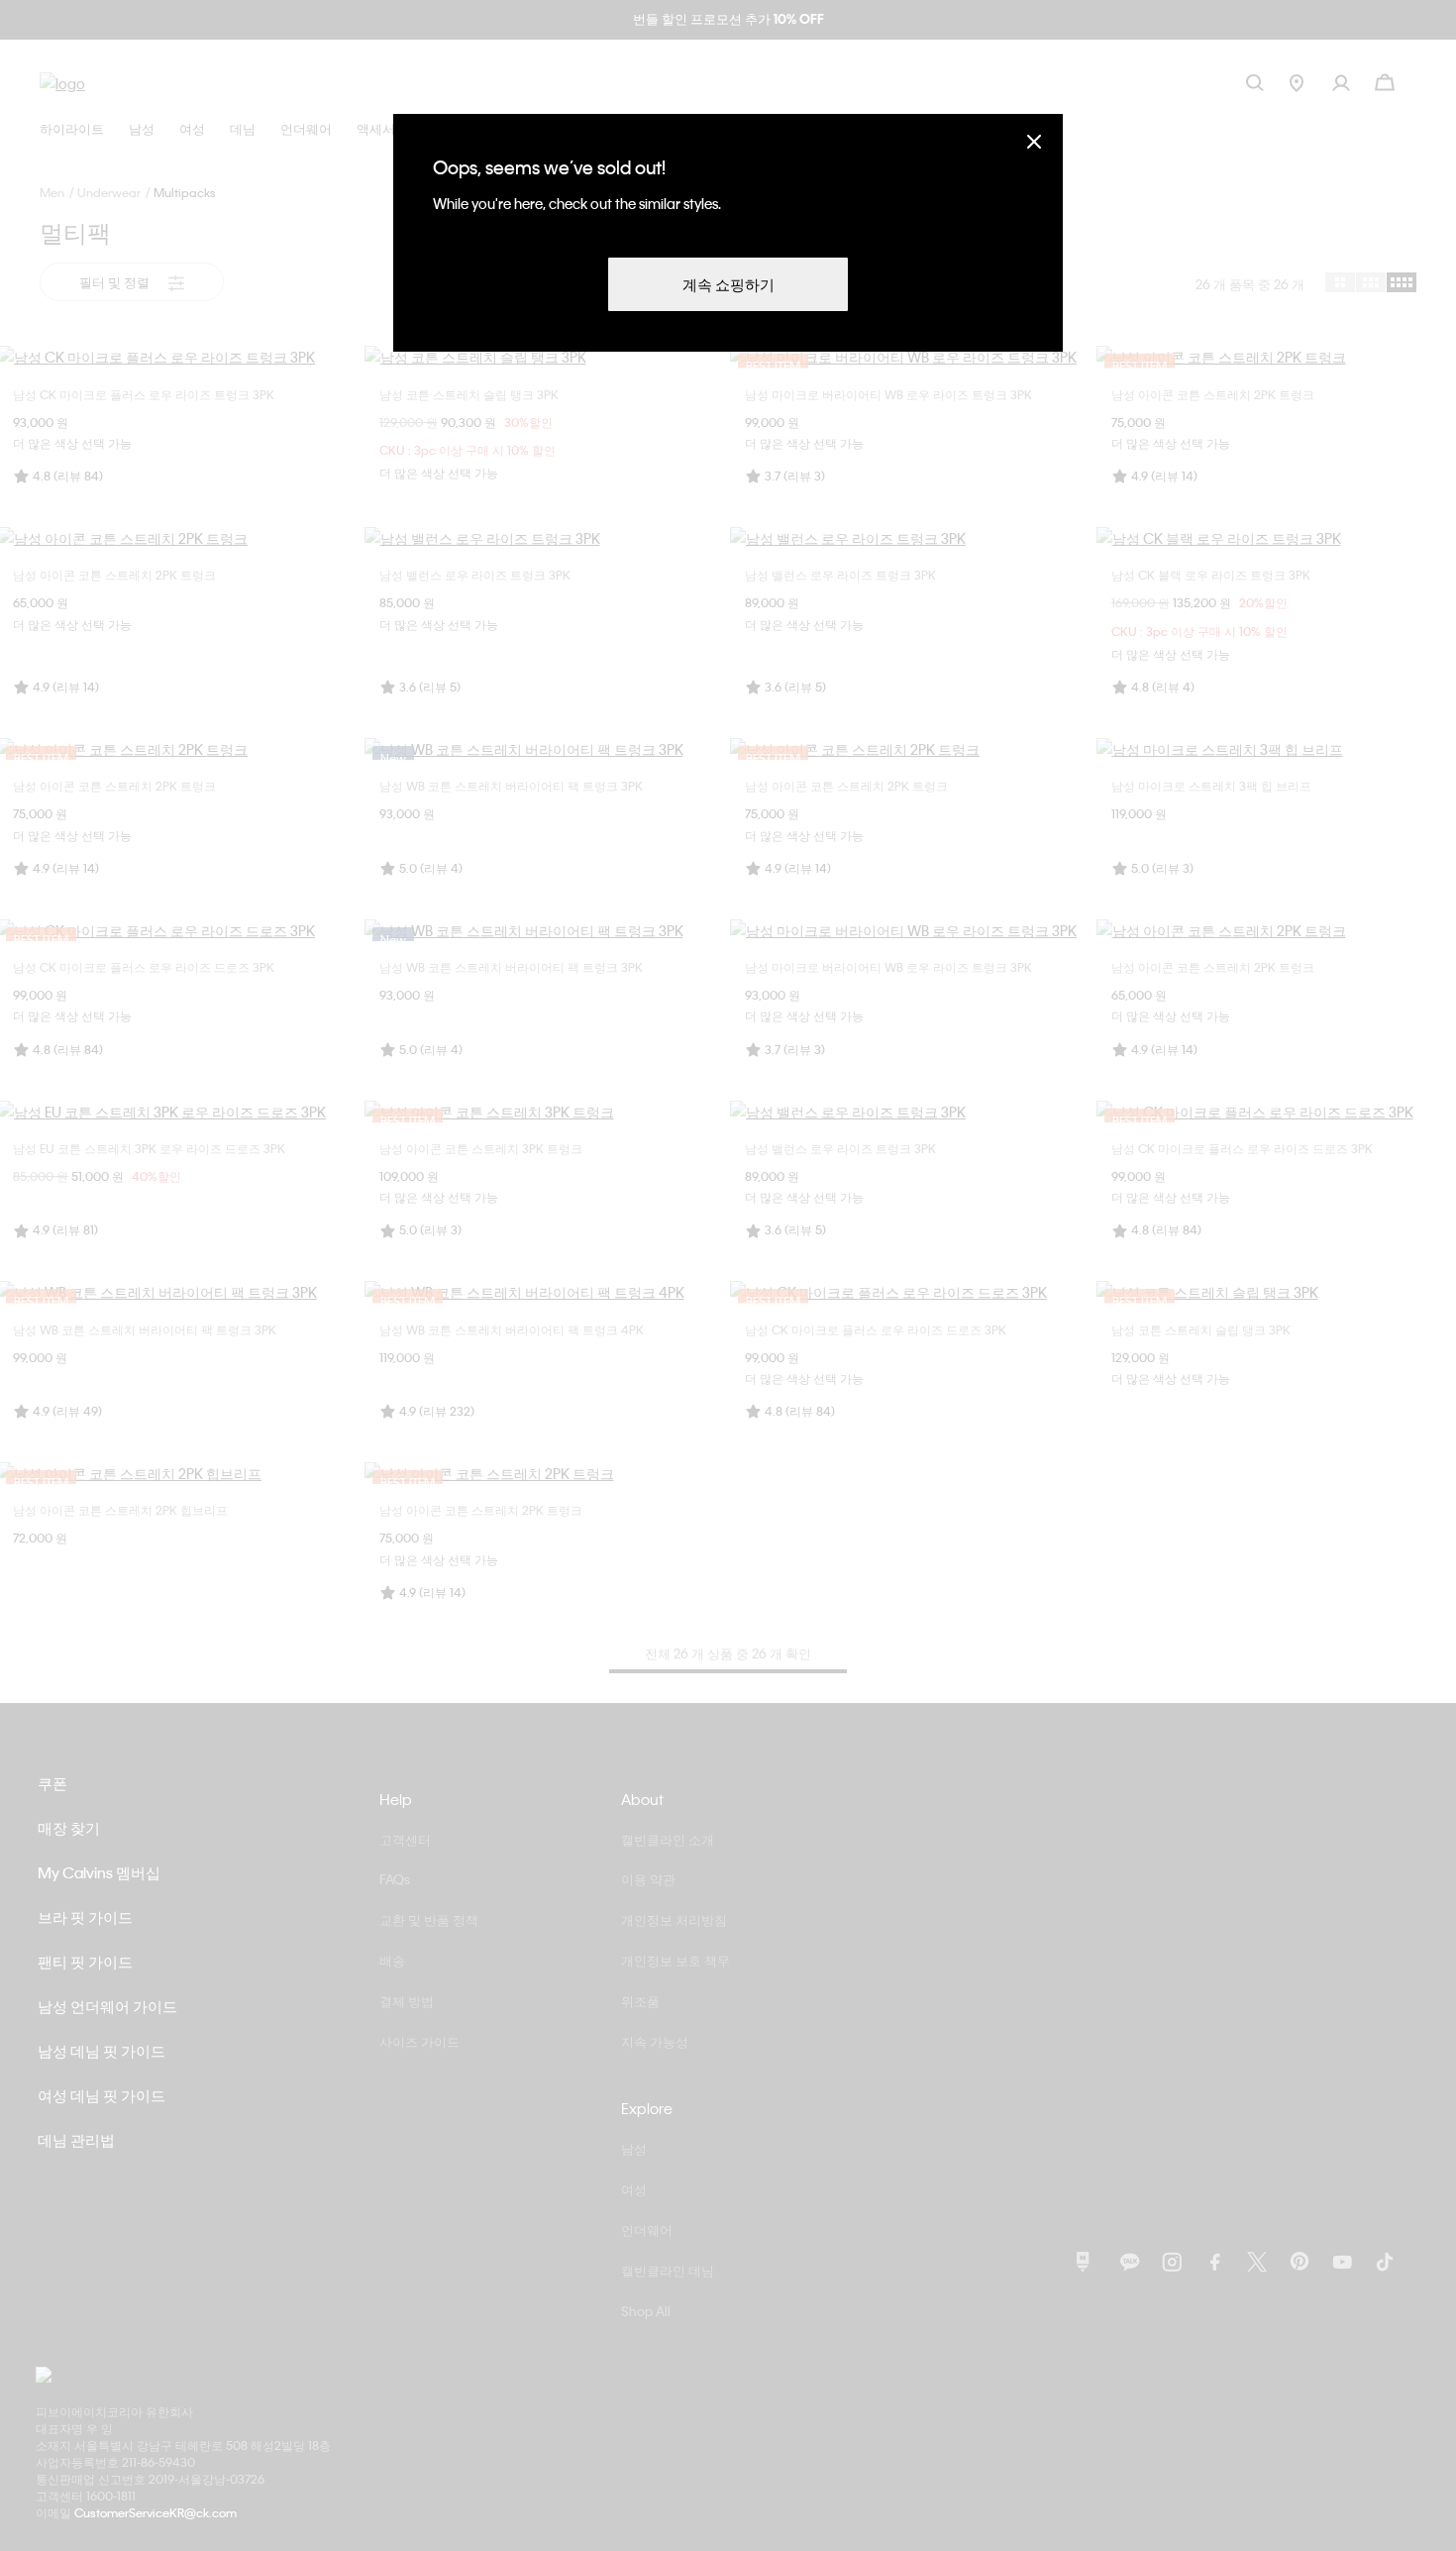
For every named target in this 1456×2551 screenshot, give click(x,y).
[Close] (1034, 141)
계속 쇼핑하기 (728, 284)
